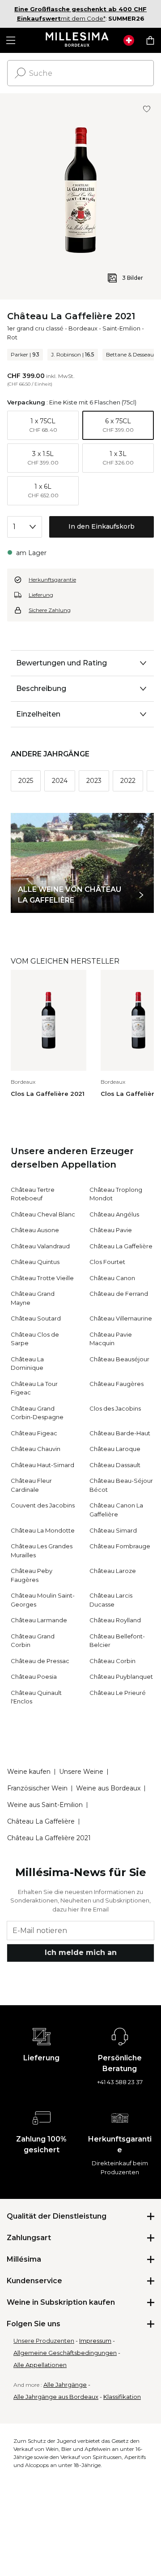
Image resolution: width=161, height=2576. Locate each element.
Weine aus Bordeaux (108, 1788)
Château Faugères (117, 1384)
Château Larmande (39, 1620)
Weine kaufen (29, 1772)
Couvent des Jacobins (43, 1505)
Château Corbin (112, 1661)
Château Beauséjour (119, 1359)
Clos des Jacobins (115, 1408)
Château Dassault (115, 1465)
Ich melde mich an (81, 1953)
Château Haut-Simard (42, 1465)
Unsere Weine (81, 1772)
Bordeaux (83, 328)
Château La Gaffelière (121, 1246)
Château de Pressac (40, 1661)
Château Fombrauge (120, 1546)
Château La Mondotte (43, 1530)
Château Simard (113, 1530)
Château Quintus (35, 1262)
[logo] (77, 40)
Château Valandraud (40, 1246)
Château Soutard (36, 1318)
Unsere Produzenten (44, 2341)
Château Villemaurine (121, 1318)
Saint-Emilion (121, 328)
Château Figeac (34, 1433)
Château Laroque (115, 1449)
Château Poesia (34, 1677)
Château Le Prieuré (118, 1693)
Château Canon (112, 1278)
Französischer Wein (37, 1788)
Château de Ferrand (119, 1294)
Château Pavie (111, 1230)
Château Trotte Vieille (42, 1278)
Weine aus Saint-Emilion (45, 1805)
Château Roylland (115, 1620)
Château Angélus (114, 1214)
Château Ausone (35, 1230)
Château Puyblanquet (121, 1677)
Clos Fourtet (107, 1262)
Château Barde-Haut (120, 1433)
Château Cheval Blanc (43, 1214)
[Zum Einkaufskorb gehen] (150, 40)
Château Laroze (113, 1571)
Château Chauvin (36, 1449)
